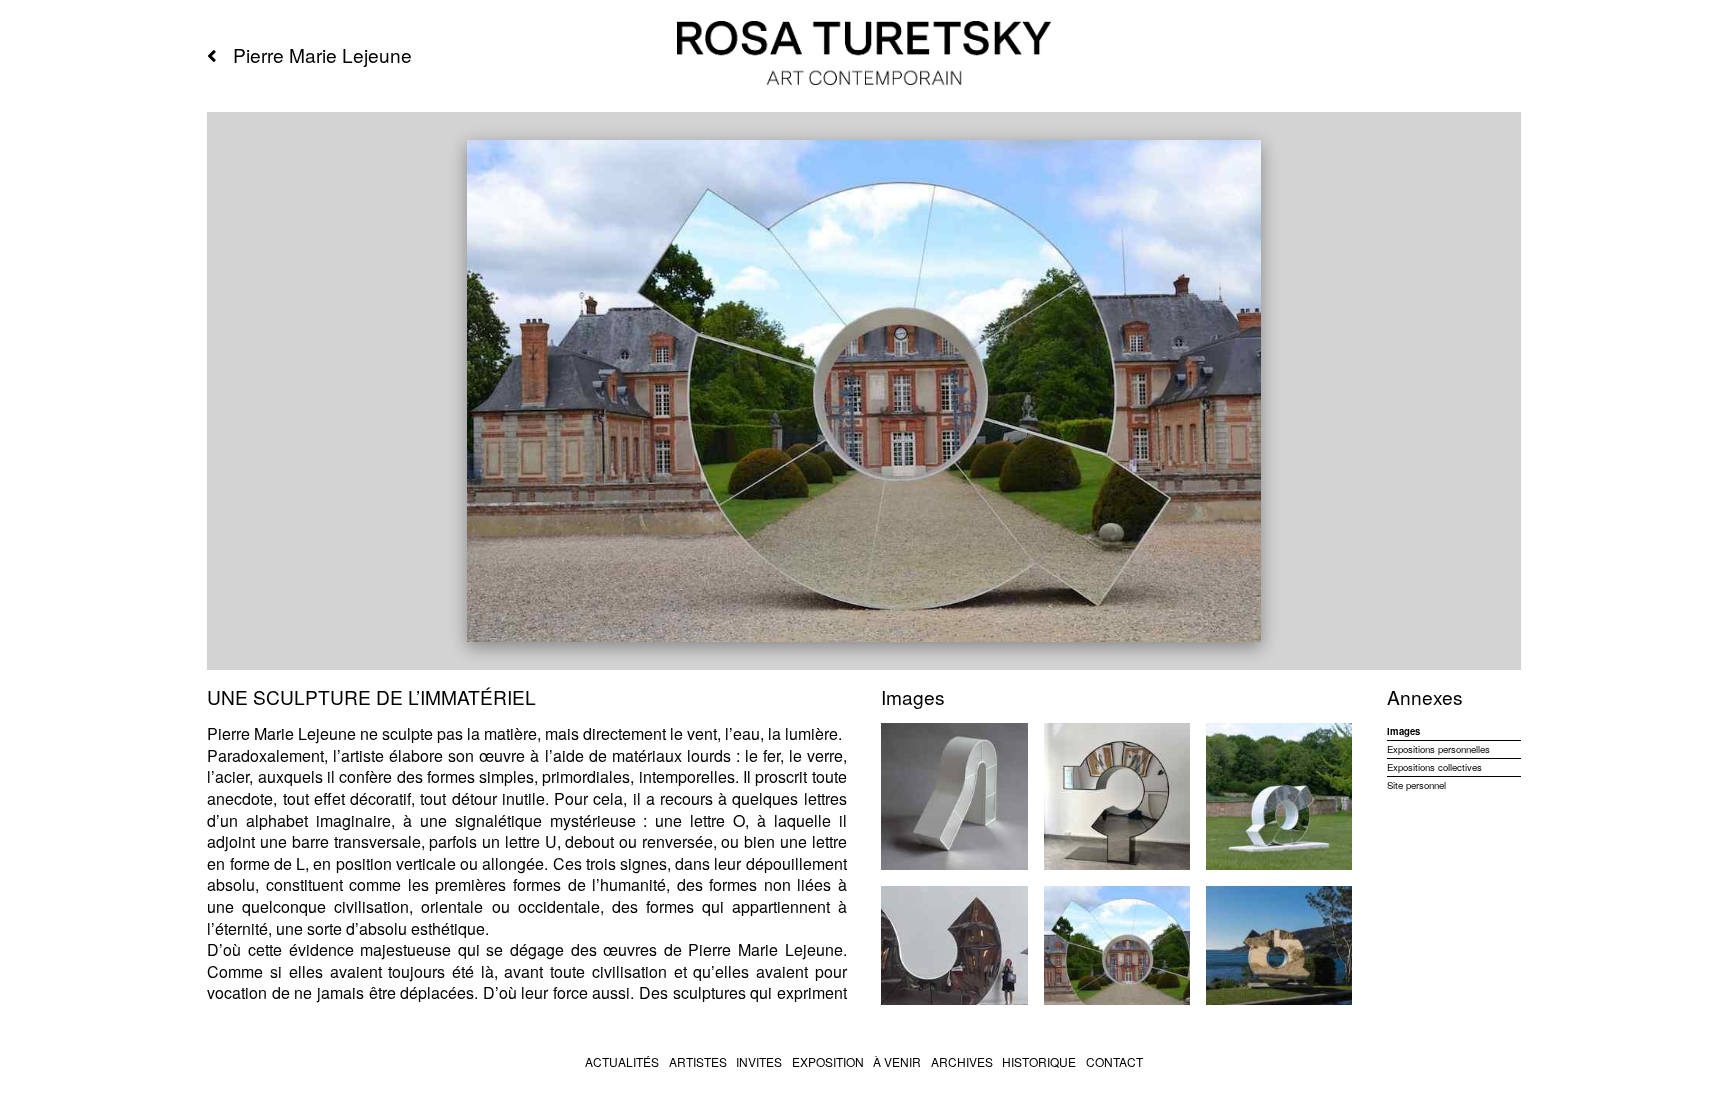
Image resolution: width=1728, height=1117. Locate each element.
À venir (897, 1061)
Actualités (622, 1061)
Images (1403, 731)
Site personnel (1416, 785)
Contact (1114, 1061)
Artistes (698, 1061)
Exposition (828, 1061)
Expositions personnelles (1438, 749)
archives (962, 1061)
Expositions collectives (1434, 767)
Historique (1039, 1061)
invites (759, 1061)
